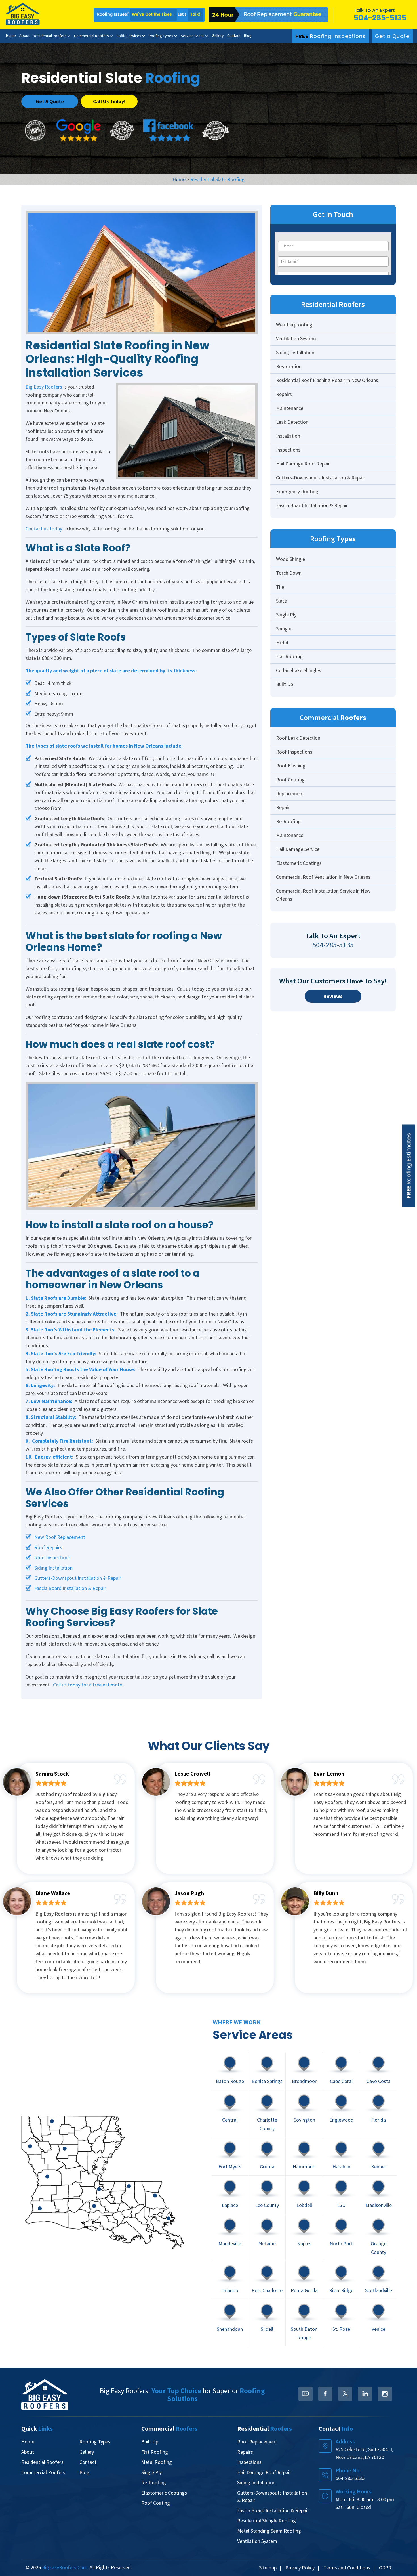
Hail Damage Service (298, 849)
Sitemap (268, 2568)
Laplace (230, 2205)
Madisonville (379, 2205)
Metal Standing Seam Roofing (269, 2531)
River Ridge (341, 2290)
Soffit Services (129, 36)
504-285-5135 (380, 18)
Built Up (285, 684)
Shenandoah (230, 2329)
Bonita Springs (267, 2081)
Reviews (333, 996)
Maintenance (290, 408)
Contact (234, 35)
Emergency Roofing (297, 491)
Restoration (289, 366)
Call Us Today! (109, 101)
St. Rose (341, 2329)
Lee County (267, 2205)
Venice (378, 2329)
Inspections (288, 450)
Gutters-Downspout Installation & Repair (78, 1578)
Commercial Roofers (91, 36)
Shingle (284, 629)
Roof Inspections (52, 1557)
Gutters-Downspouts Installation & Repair (321, 478)
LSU (341, 2205)
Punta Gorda (304, 2290)
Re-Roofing (288, 821)
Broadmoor (304, 2081)
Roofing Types (161, 36)
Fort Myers (230, 2167)
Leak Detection (292, 422)
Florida (378, 2119)
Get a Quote (392, 36)
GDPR (385, 2568)
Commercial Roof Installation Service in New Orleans (323, 895)
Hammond (304, 2167)
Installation (288, 436)
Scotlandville (379, 2290)
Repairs (284, 394)
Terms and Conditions (347, 2568)
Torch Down (289, 573)
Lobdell (304, 2205)
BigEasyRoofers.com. (65, 2567)
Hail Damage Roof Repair (303, 464)
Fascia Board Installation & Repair (70, 1588)
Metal (282, 642)
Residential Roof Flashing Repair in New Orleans (327, 380)
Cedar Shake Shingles (299, 670)
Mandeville (230, 2243)
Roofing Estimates (409, 1166)
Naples (304, 2243)
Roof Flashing (291, 766)
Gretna (267, 2167)
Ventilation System (296, 338)
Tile (280, 587)
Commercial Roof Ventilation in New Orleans (323, 877)
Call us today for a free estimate (88, 1685)
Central (230, 2119)
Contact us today (44, 529)
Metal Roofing (157, 2462)
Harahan (341, 2167)
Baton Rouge (230, 2081)
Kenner (379, 2167)
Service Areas (193, 36)
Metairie (267, 2243)
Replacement (290, 793)
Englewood (341, 2119)
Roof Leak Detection (298, 738)
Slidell (267, 2329)
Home (11, 35)
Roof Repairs (48, 1547)
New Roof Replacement (60, 1537)
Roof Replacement (257, 2442)
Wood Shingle (290, 559)
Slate (281, 601)
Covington (304, 2119)
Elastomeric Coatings (299, 863)
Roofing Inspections (330, 36)
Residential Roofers (50, 36)
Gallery (218, 35)
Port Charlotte (267, 2290)
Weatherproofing (294, 325)
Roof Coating (290, 780)
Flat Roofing (289, 656)
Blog (248, 35)
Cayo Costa (379, 2081)
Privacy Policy (300, 2568)
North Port (341, 2243)
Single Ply (286, 615)
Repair (283, 807)
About (24, 35)
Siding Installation (53, 1568)
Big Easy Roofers (44, 387)
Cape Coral (341, 2081)
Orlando (230, 2290)
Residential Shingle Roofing (267, 2521)
